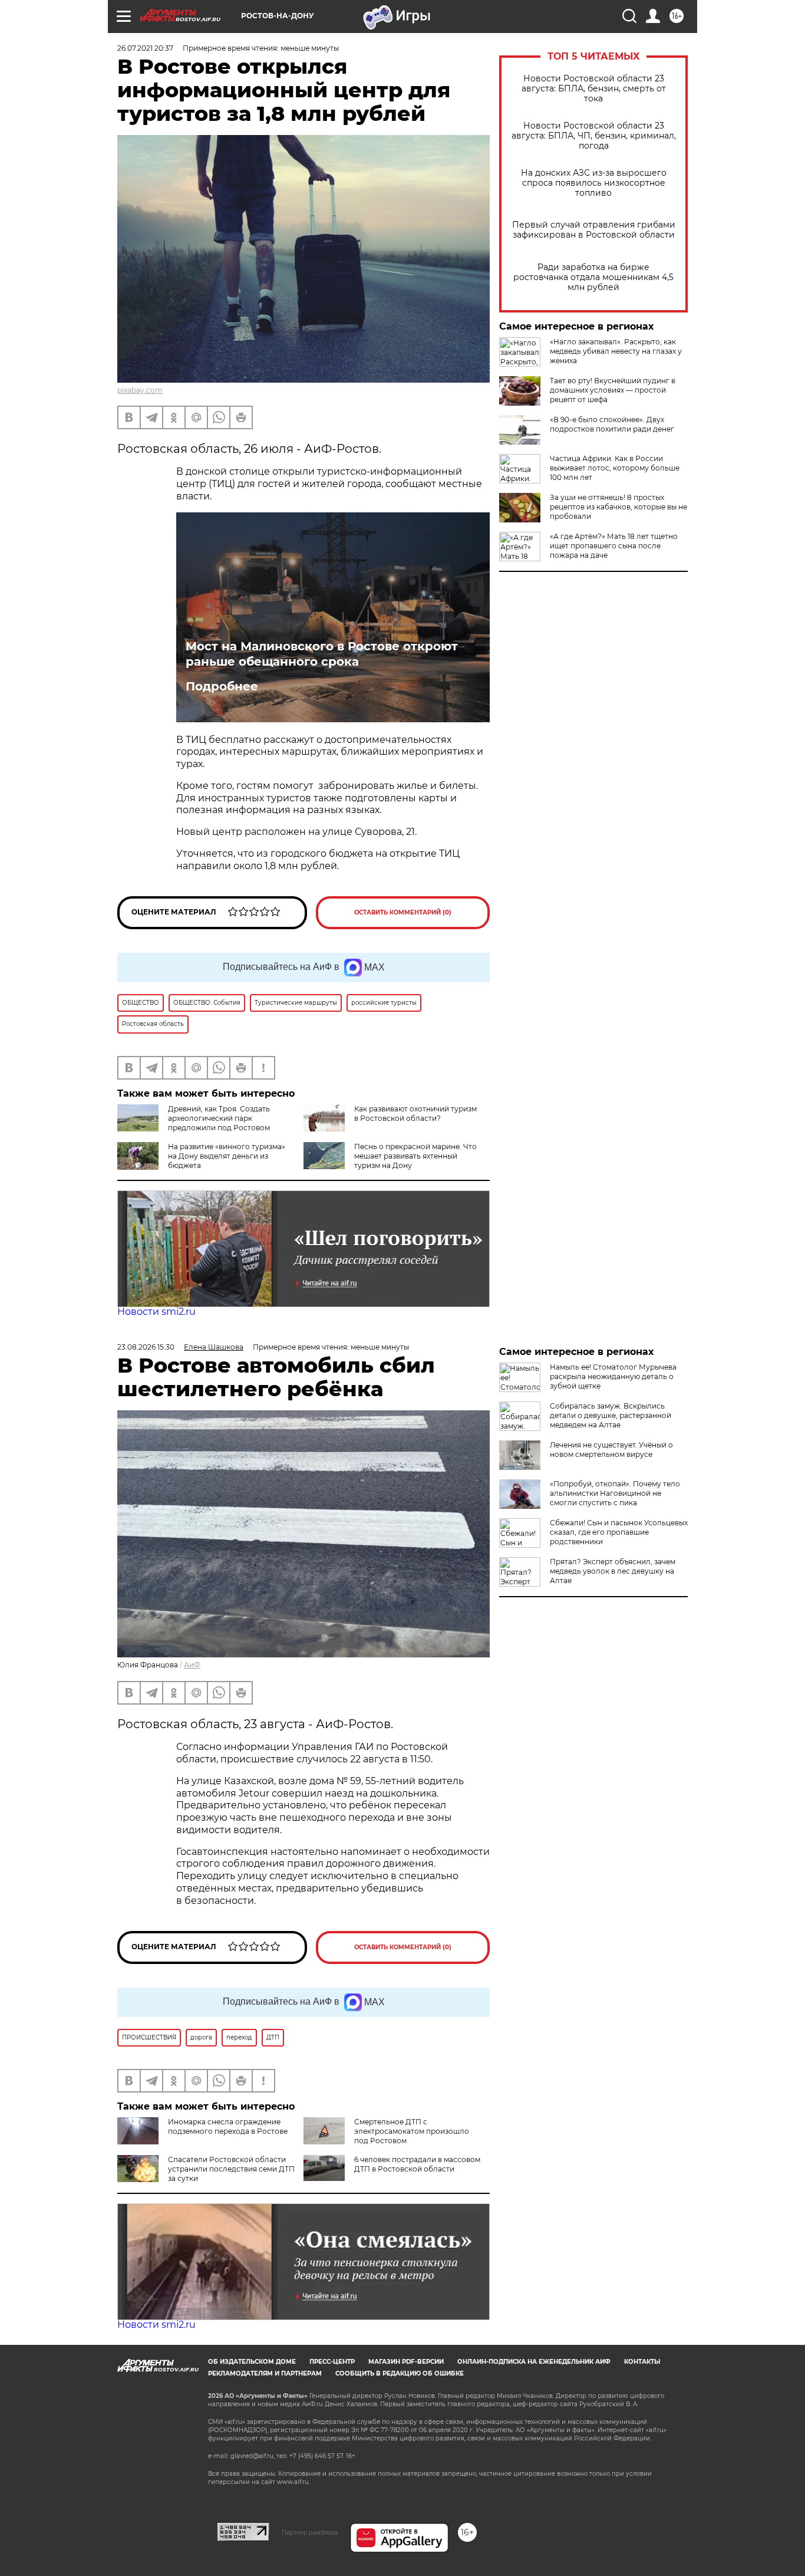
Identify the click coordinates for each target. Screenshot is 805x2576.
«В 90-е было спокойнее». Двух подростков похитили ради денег (612, 424)
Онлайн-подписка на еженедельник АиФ (534, 2362)
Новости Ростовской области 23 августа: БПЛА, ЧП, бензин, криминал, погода (594, 136)
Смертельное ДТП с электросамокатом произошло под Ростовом (412, 2131)
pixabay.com (140, 390)
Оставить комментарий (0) (403, 912)
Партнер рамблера (310, 2532)
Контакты (642, 2362)
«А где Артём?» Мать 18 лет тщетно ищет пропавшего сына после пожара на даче (614, 546)
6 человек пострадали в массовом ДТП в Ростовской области (417, 2164)
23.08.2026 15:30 (146, 1347)
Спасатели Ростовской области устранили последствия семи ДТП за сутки (231, 2169)
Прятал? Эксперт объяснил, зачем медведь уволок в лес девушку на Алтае (613, 1571)
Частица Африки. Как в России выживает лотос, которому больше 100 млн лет (615, 468)
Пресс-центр (332, 2362)
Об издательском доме (252, 2362)
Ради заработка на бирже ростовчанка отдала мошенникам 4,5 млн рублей (593, 277)
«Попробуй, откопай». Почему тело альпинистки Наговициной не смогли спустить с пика (615, 1493)
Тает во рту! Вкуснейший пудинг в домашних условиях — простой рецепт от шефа (613, 390)
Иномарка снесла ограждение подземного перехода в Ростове (228, 2126)
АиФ (192, 1665)
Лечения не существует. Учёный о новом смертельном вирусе (611, 1450)
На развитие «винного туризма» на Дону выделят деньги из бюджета (227, 1156)
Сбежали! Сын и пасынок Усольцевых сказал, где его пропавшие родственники (619, 1532)
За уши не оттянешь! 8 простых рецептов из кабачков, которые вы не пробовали (618, 507)
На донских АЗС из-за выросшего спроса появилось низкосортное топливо (594, 183)
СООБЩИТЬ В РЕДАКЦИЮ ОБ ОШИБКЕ (400, 2373)
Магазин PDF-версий (406, 2362)
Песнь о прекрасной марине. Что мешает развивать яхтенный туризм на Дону (415, 1156)
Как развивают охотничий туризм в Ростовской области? (415, 1113)
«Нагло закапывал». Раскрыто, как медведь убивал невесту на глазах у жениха (616, 351)
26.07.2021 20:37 (145, 48)
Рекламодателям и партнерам (265, 2373)
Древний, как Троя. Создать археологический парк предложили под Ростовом (219, 1118)
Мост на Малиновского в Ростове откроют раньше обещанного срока (322, 654)
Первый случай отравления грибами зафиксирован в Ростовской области (594, 230)
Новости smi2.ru (156, 1312)
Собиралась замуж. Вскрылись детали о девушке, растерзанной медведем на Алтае (611, 1415)
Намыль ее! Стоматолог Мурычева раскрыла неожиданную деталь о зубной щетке (613, 1376)
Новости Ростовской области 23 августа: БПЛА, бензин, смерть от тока (594, 89)
